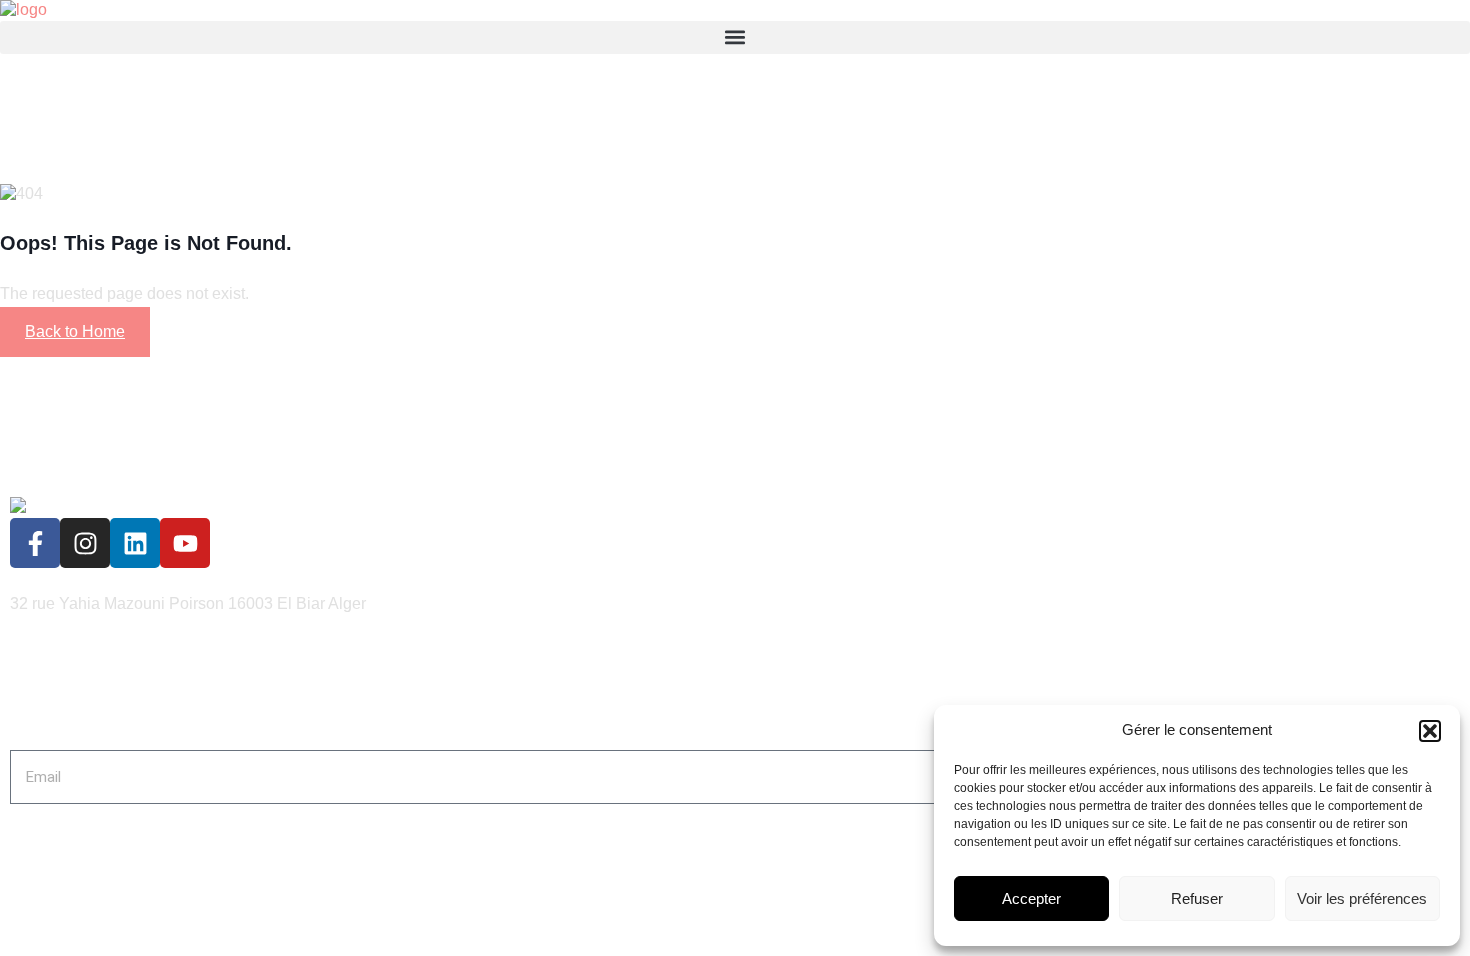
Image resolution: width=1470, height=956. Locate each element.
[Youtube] (185, 543)
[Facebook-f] (35, 543)
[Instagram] (85, 543)
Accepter (1031, 898)
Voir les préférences (1362, 898)
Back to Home (75, 331)
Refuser (1197, 898)
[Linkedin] (135, 543)
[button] (1430, 731)
